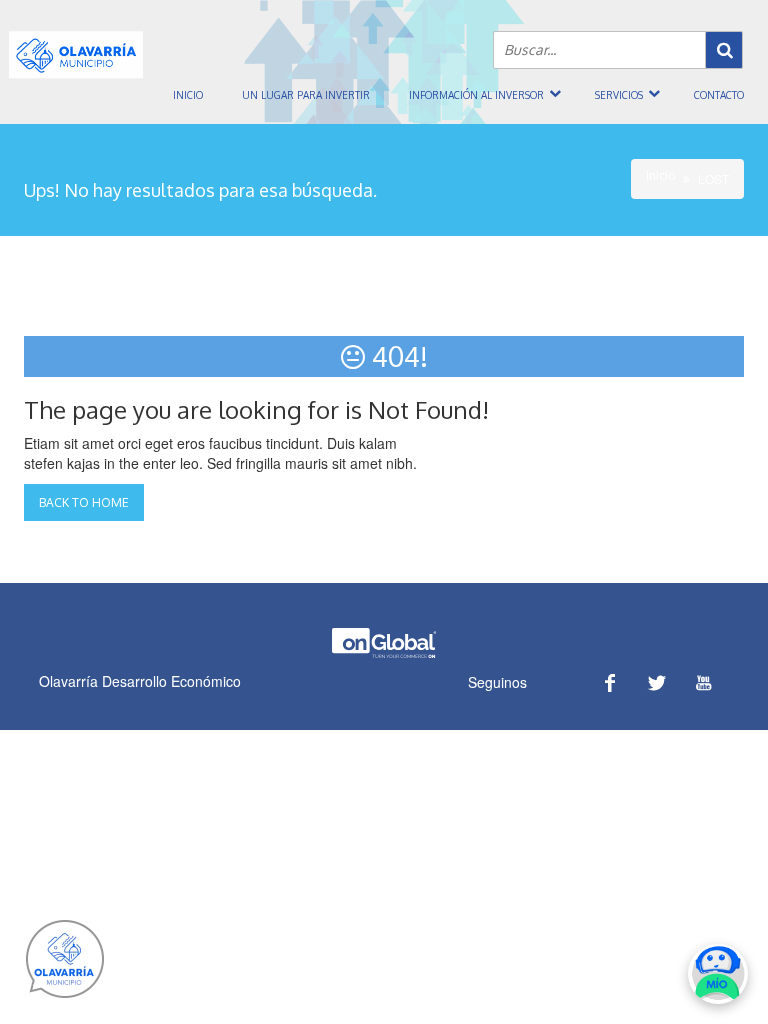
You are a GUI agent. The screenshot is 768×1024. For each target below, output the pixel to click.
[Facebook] (609, 682)
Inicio (188, 95)
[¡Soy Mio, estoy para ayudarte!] (718, 974)
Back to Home (84, 502)
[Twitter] (656, 682)
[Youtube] (703, 682)
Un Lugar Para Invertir (306, 95)
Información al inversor (476, 95)
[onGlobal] (384, 653)
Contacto (719, 95)
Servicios (619, 95)
